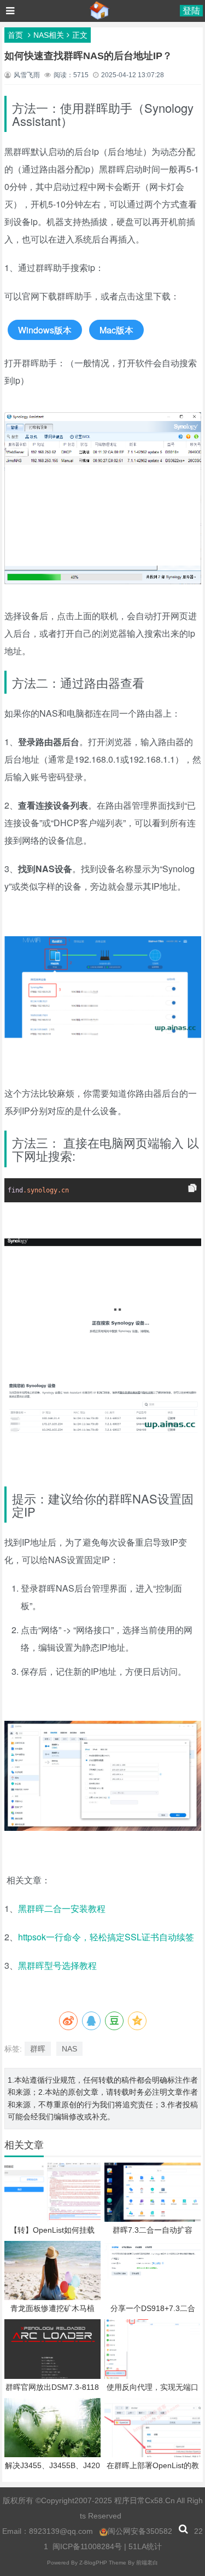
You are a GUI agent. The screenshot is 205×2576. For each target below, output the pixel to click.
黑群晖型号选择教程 (58, 1965)
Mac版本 (116, 330)
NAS (69, 2049)
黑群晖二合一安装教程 (62, 1908)
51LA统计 (145, 2546)
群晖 (38, 2049)
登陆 (191, 11)
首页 (15, 35)
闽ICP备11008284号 (87, 2546)
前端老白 (147, 2563)
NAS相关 (49, 35)
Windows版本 (45, 330)
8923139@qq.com (61, 2531)
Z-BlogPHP (93, 2563)
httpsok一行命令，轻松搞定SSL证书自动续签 (107, 1937)
